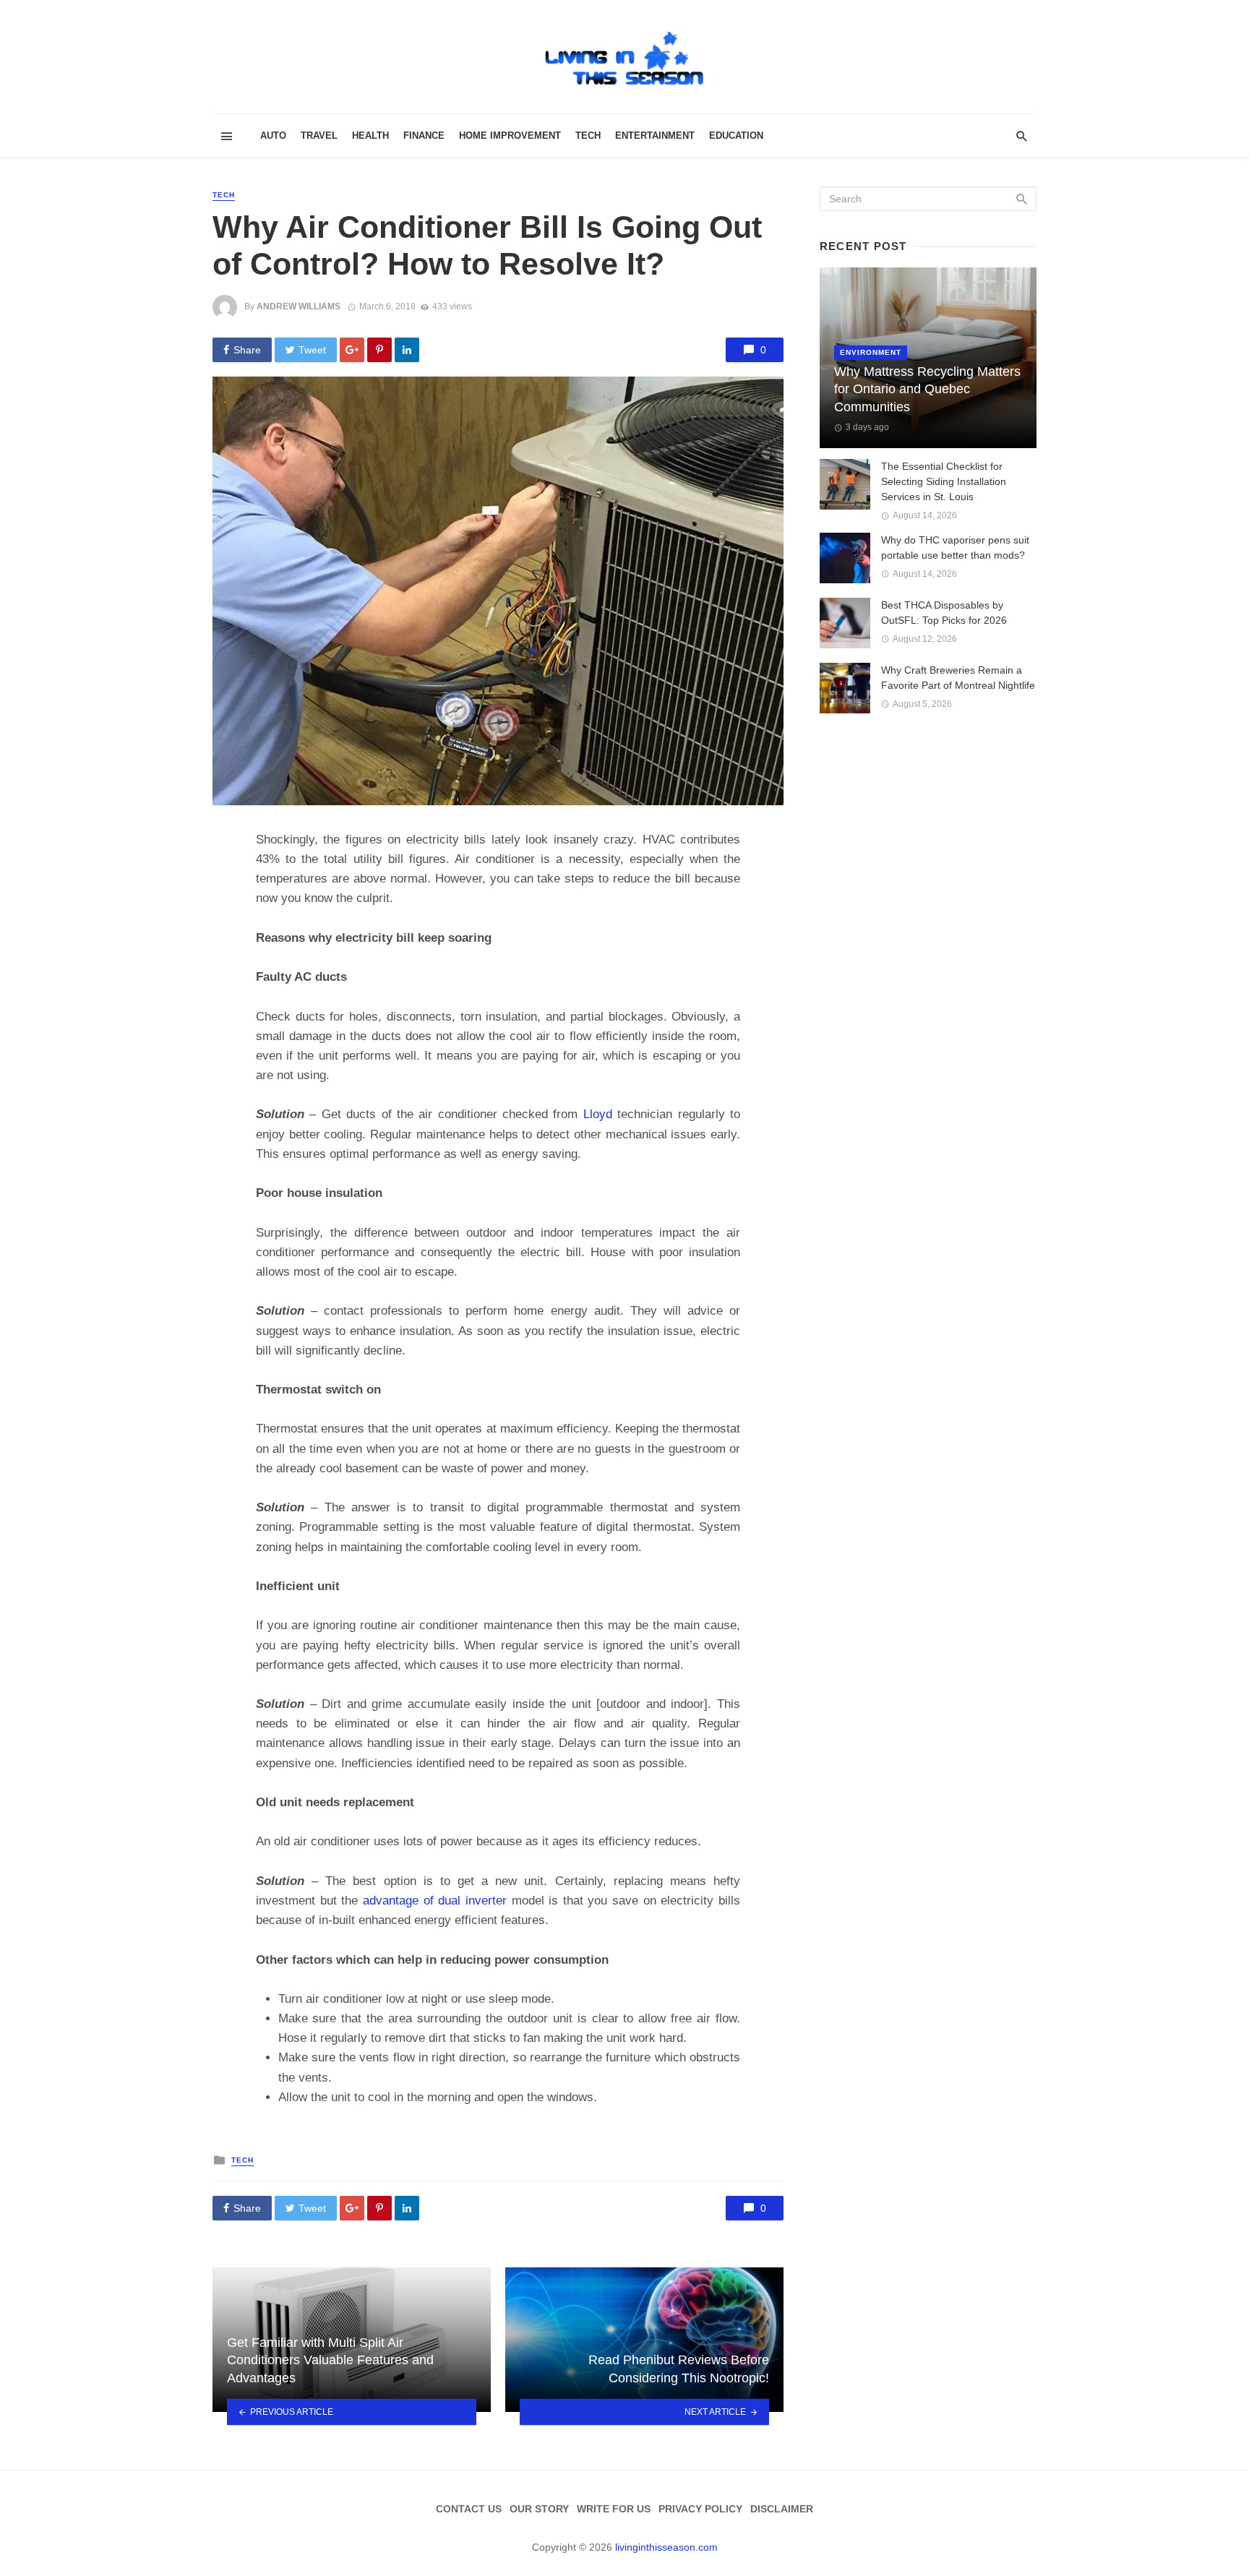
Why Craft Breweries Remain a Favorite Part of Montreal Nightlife (958, 678)
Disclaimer (782, 2509)
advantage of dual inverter (435, 1901)
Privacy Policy (700, 2509)
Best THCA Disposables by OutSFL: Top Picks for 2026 (944, 613)
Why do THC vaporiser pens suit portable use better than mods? (955, 548)
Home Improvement (510, 136)
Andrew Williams (299, 306)
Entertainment (655, 136)
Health (370, 136)
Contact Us (469, 2509)
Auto (273, 136)
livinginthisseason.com (666, 2547)
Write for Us (614, 2509)
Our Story (539, 2509)
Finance (424, 136)
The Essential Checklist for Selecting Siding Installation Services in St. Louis (944, 481)
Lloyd (598, 1114)
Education (736, 136)
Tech (588, 136)
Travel (319, 136)
